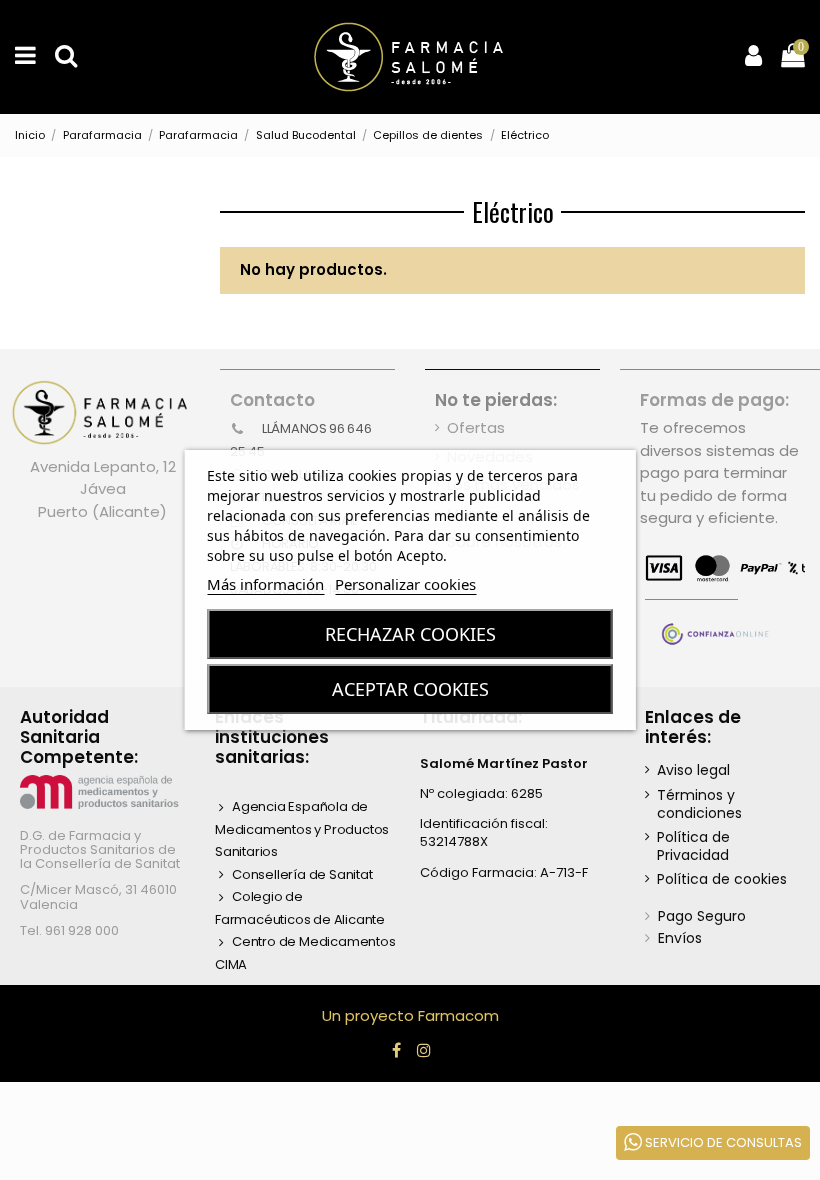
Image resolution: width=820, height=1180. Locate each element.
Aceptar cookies (410, 689)
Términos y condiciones (699, 804)
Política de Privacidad (693, 846)
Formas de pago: (714, 400)
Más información (265, 584)
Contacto (272, 400)
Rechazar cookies (410, 634)
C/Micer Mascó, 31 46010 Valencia (98, 896)
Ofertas (476, 427)
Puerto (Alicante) (102, 511)
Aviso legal (693, 770)
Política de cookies (722, 879)
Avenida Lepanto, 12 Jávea (103, 478)
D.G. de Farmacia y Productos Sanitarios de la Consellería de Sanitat (100, 850)
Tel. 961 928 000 (69, 930)
